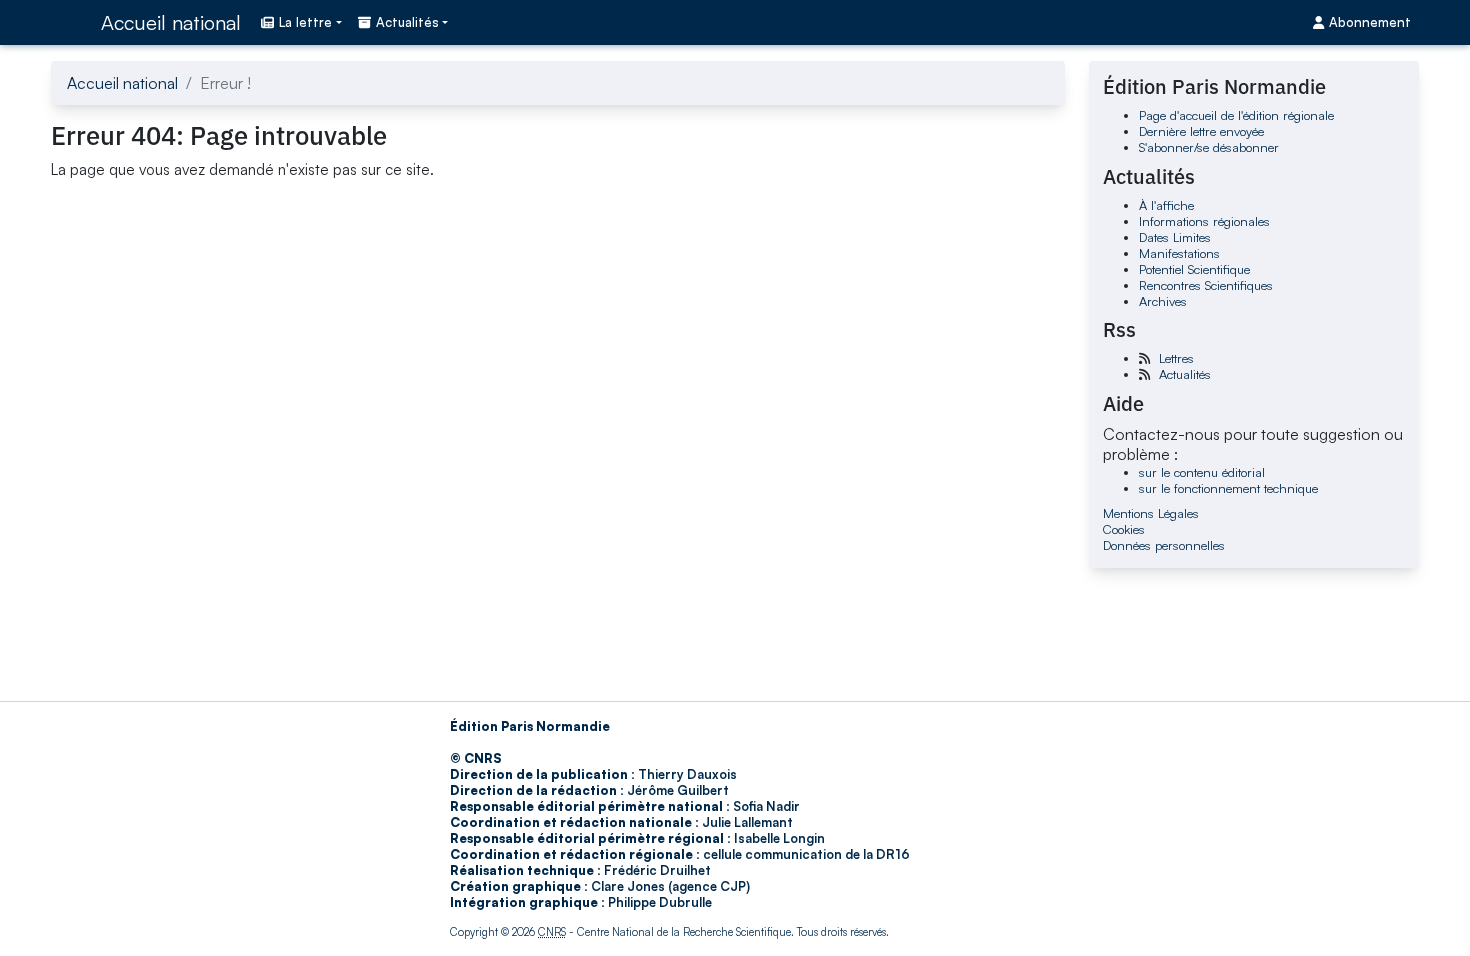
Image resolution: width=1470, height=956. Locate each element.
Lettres (1176, 358)
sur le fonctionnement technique (1228, 488)
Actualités (1185, 374)
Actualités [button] (407, 22)
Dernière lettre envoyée (1201, 131)
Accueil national (171, 22)
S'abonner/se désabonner (1209, 147)
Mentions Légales (1151, 513)
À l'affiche (1166, 205)
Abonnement (1370, 22)
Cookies (1124, 529)
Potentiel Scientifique (1194, 269)
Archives (1163, 301)
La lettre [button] (305, 22)
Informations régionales (1204, 221)
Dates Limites (1175, 237)
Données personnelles (1164, 545)
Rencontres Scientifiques (1206, 285)
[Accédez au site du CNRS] (70, 22)
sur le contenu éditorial (1202, 472)
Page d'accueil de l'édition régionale (1236, 115)
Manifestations (1179, 253)
